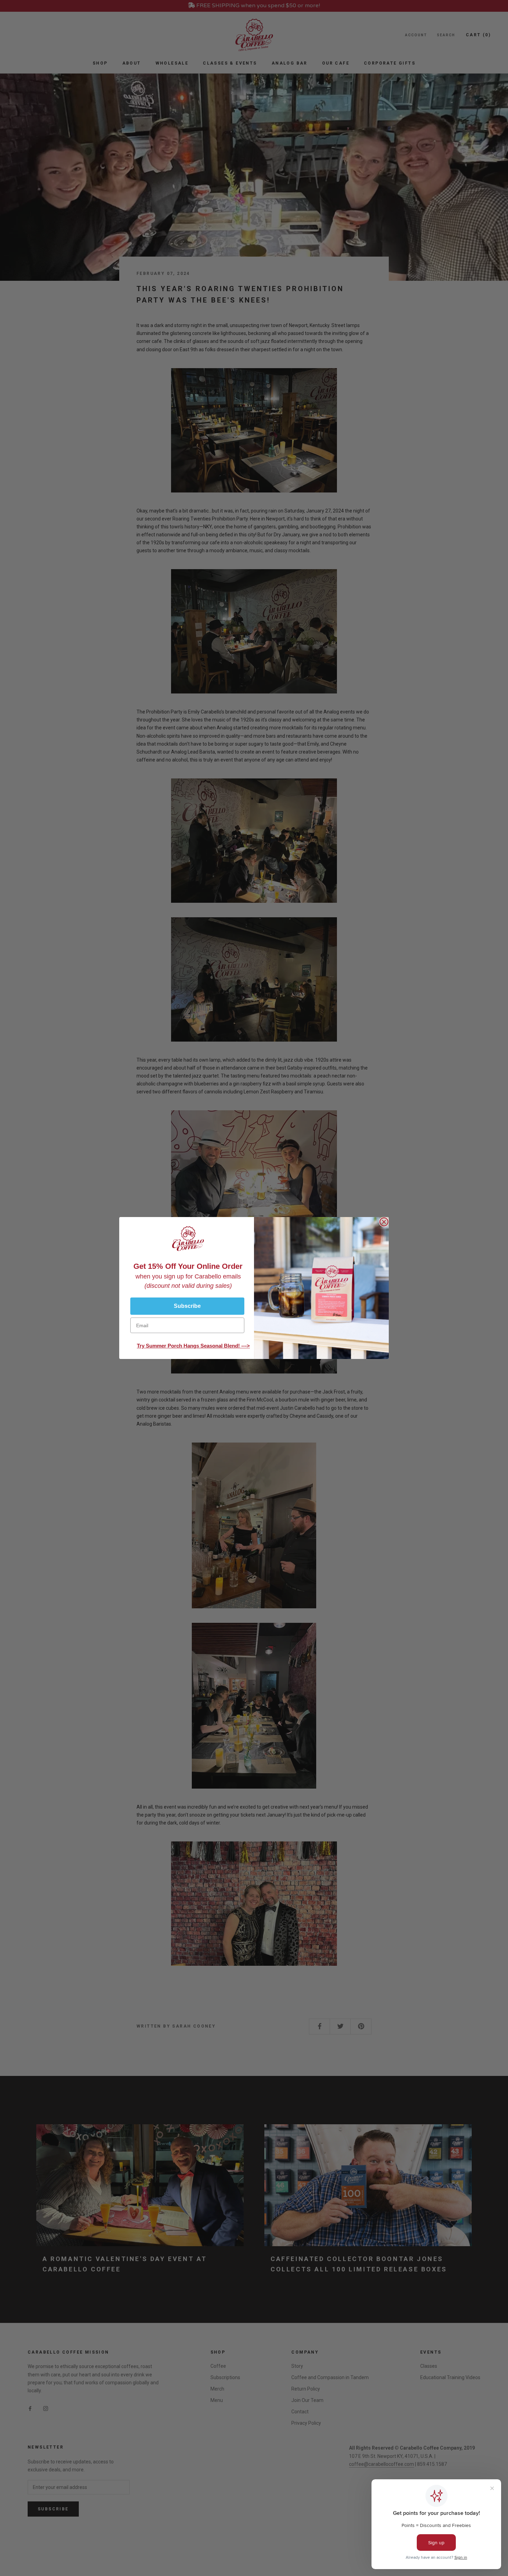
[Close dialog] (384, 1222)
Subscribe (187, 1306)
